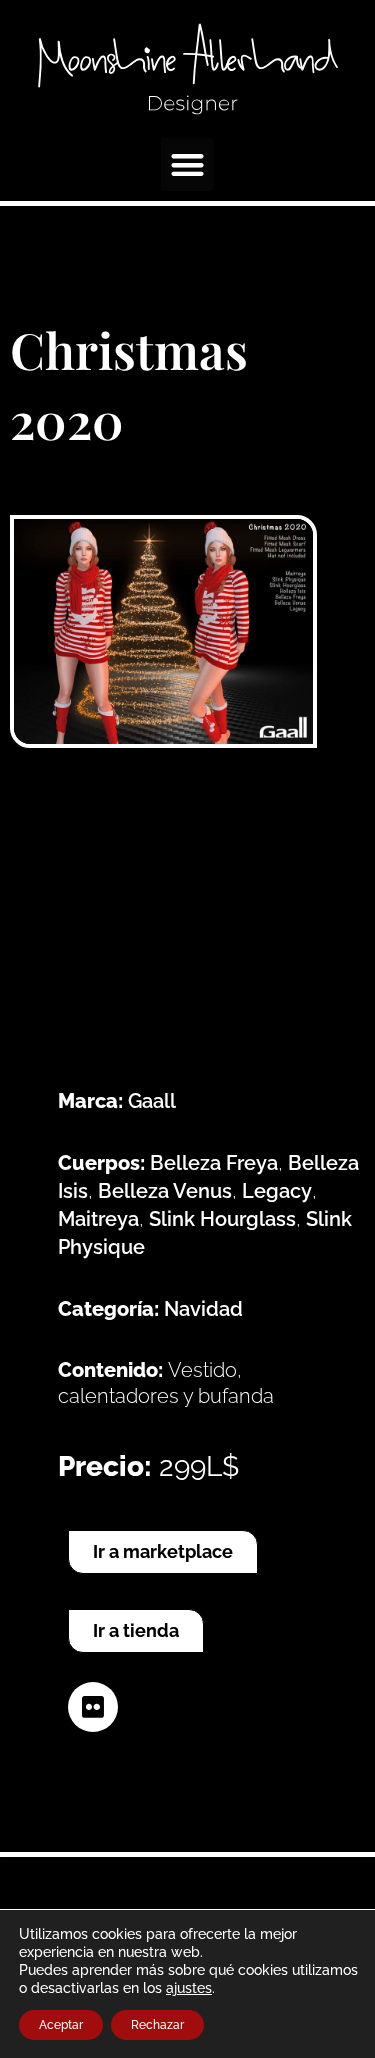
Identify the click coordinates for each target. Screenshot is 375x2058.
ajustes (189, 1988)
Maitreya (98, 1219)
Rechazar (157, 2025)
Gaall (152, 1101)
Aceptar (61, 2025)
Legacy (277, 1191)
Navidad (203, 1309)
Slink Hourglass (222, 1219)
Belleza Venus (165, 1191)
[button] (187, 164)
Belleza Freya (214, 1163)
